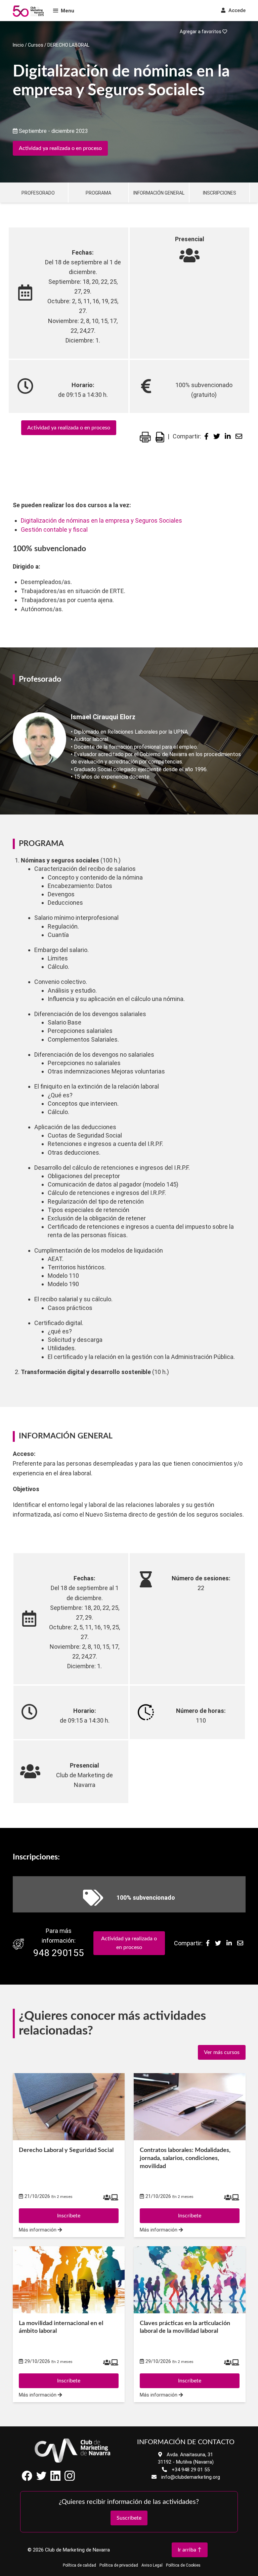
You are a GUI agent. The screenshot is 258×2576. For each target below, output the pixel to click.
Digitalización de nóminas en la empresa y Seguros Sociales (101, 520)
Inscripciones (220, 193)
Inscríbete (69, 2216)
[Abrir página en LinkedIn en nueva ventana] (55, 2479)
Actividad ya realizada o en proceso (60, 148)
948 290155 (59, 1953)
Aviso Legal (152, 2565)
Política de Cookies (183, 2565)
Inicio (18, 45)
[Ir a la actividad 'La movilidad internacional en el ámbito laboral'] (69, 2280)
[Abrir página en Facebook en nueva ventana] (27, 2479)
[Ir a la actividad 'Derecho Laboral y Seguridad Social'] (69, 2107)
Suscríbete (129, 2518)
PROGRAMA (98, 193)
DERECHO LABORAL (68, 45)
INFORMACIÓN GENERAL (159, 193)
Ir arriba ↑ (190, 2550)
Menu (68, 11)
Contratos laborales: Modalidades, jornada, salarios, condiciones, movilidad (185, 2158)
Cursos (36, 45)
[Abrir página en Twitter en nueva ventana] (41, 2479)
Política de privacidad (119, 2565)
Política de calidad (79, 2565)
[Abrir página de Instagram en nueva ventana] (70, 2479)
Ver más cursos (222, 2052)
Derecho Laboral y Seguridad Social (66, 2150)
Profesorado (38, 193)
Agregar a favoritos (201, 32)
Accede (236, 10)
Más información (38, 2230)
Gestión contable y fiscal (54, 530)
